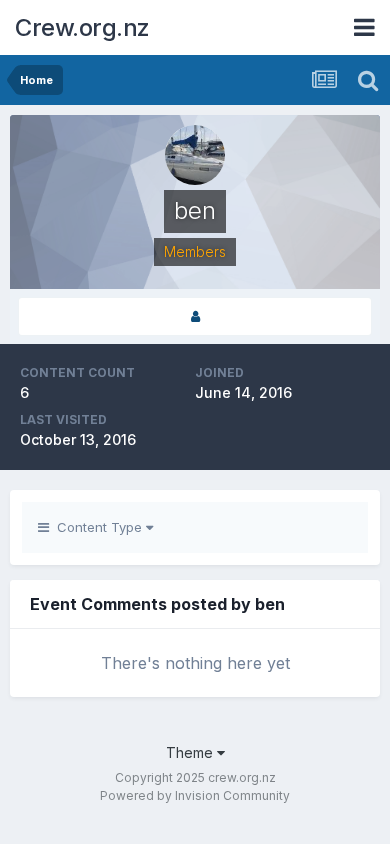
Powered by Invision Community (195, 795)
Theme (191, 752)
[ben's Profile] (195, 316)
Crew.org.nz (82, 27)
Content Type (97, 527)
